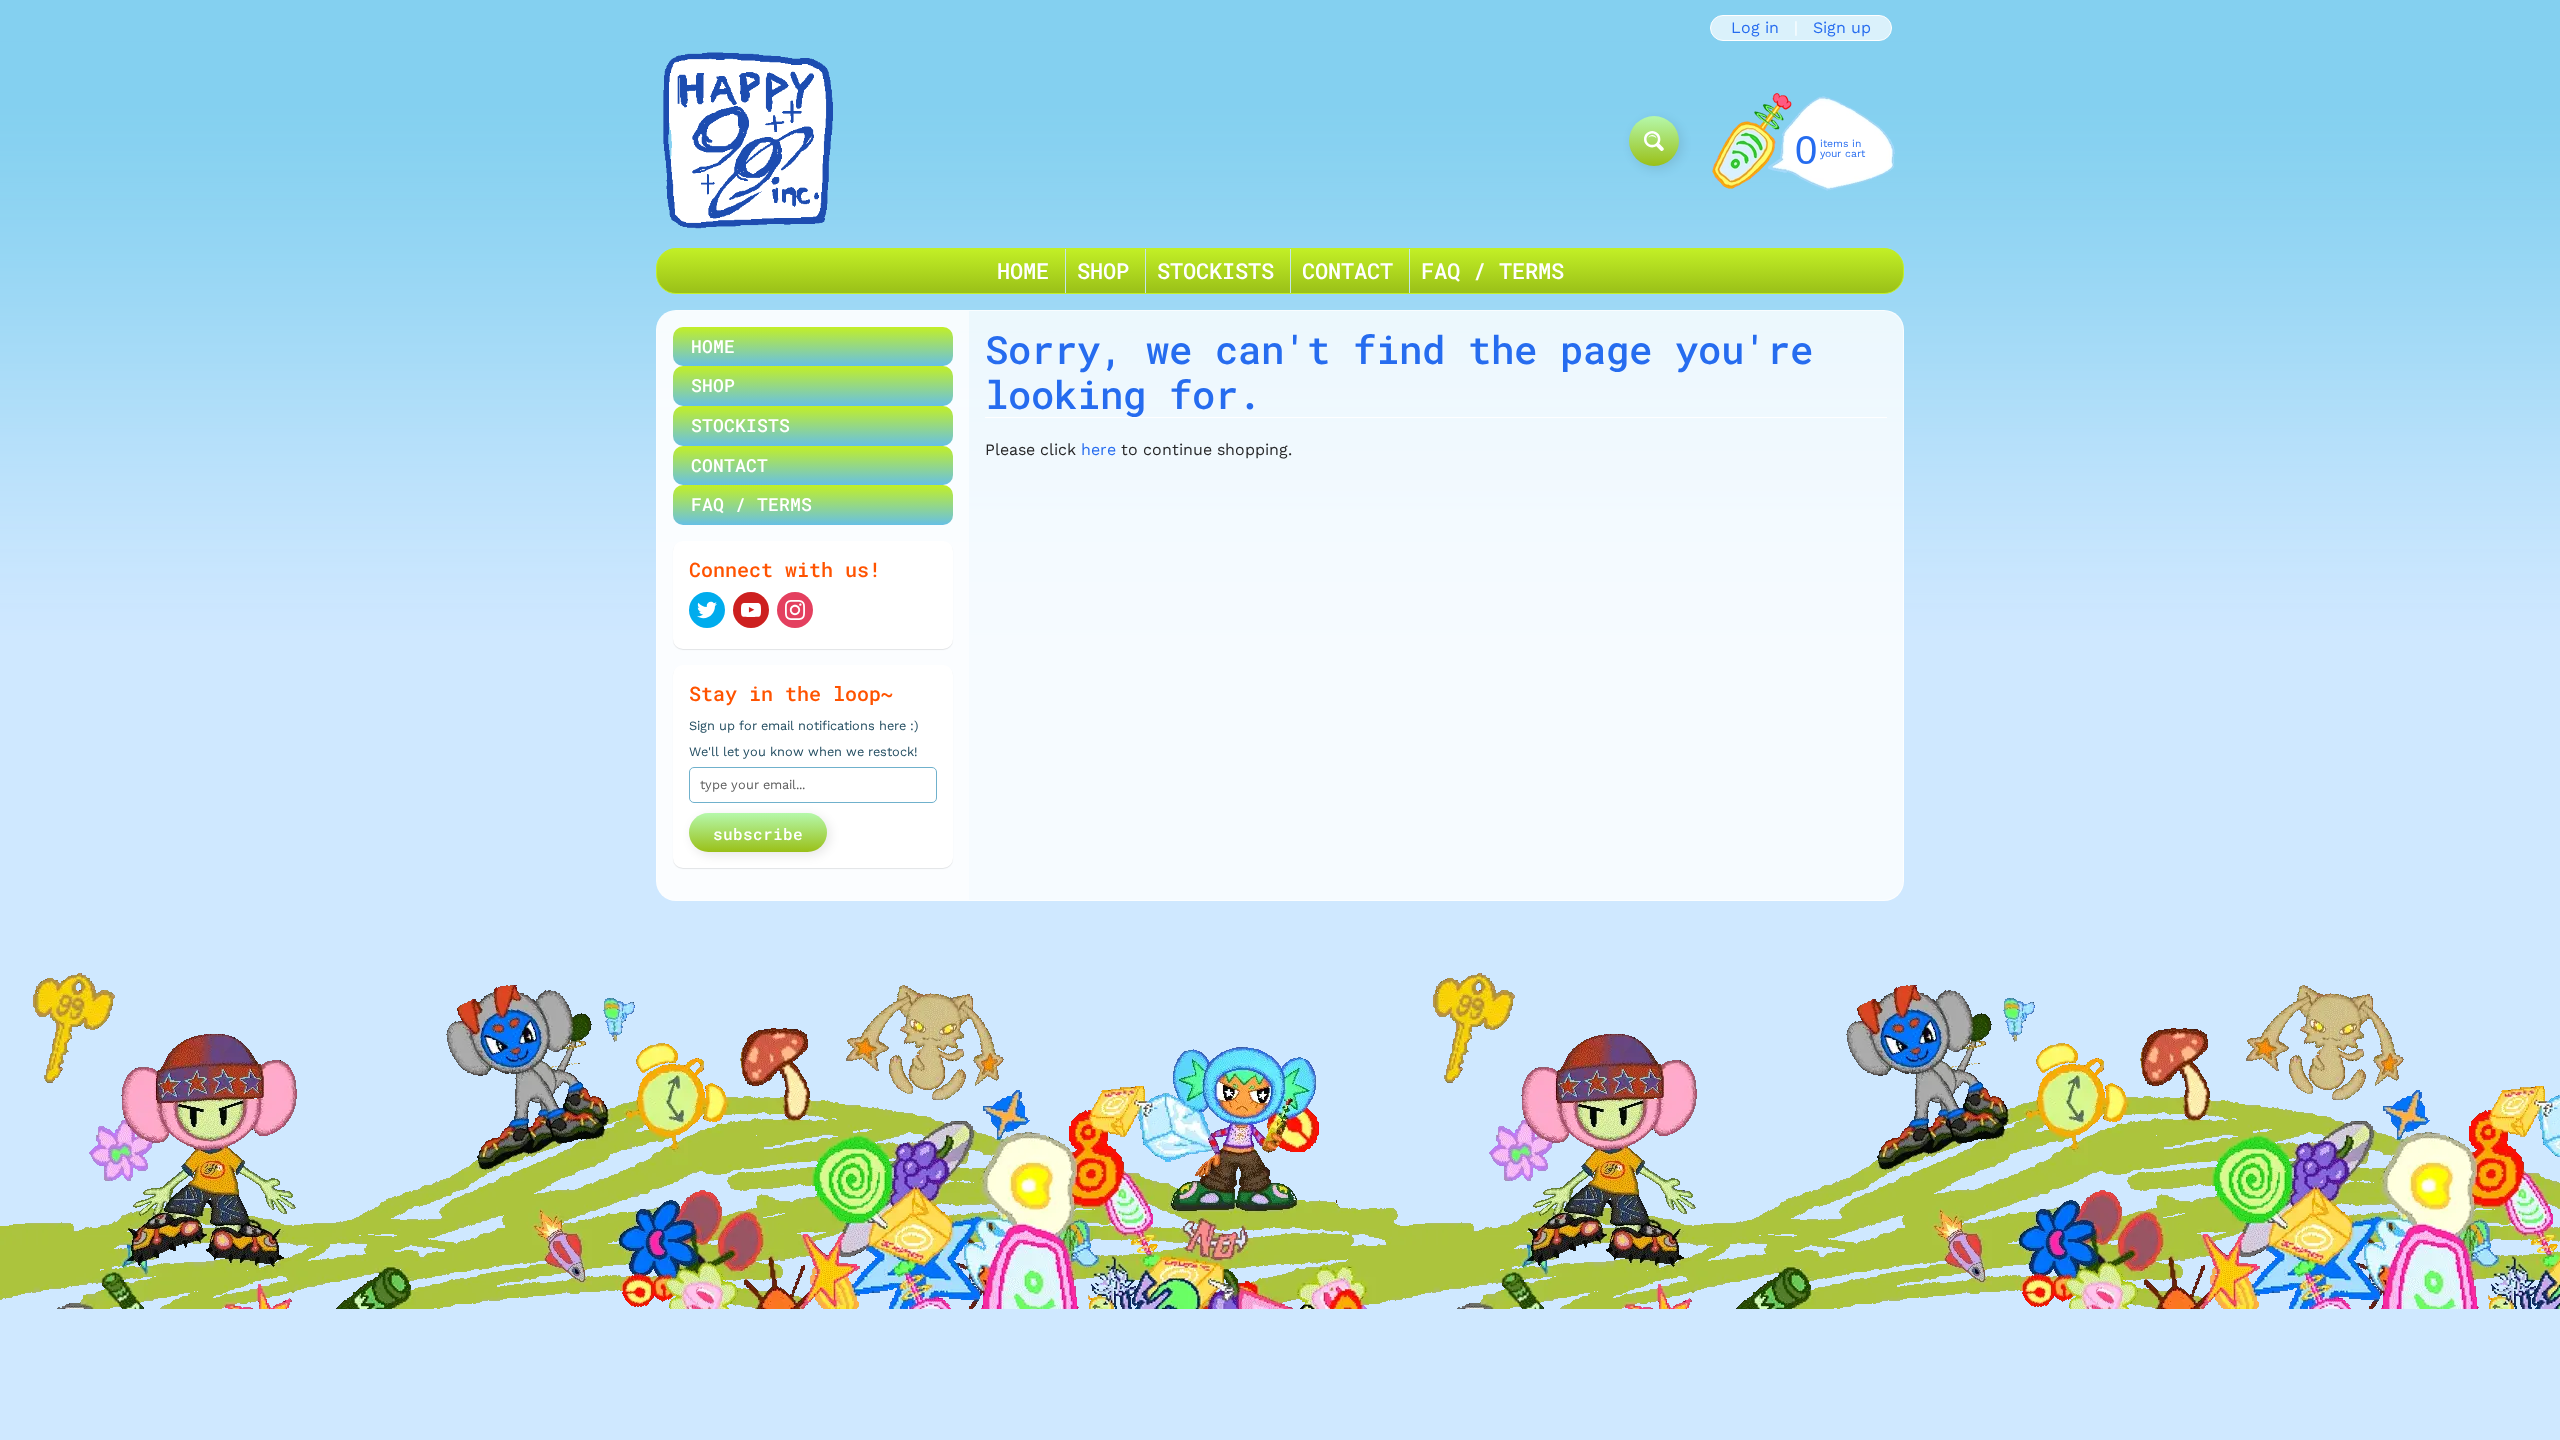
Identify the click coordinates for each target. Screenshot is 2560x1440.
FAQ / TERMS (1492, 270)
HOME (1023, 270)
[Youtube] (751, 610)
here (1098, 449)
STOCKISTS (1215, 270)
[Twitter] (707, 610)
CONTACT (1347, 270)
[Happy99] (748, 141)
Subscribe (758, 833)
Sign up (1842, 28)
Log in (1755, 28)
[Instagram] (795, 610)
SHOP (1103, 270)
